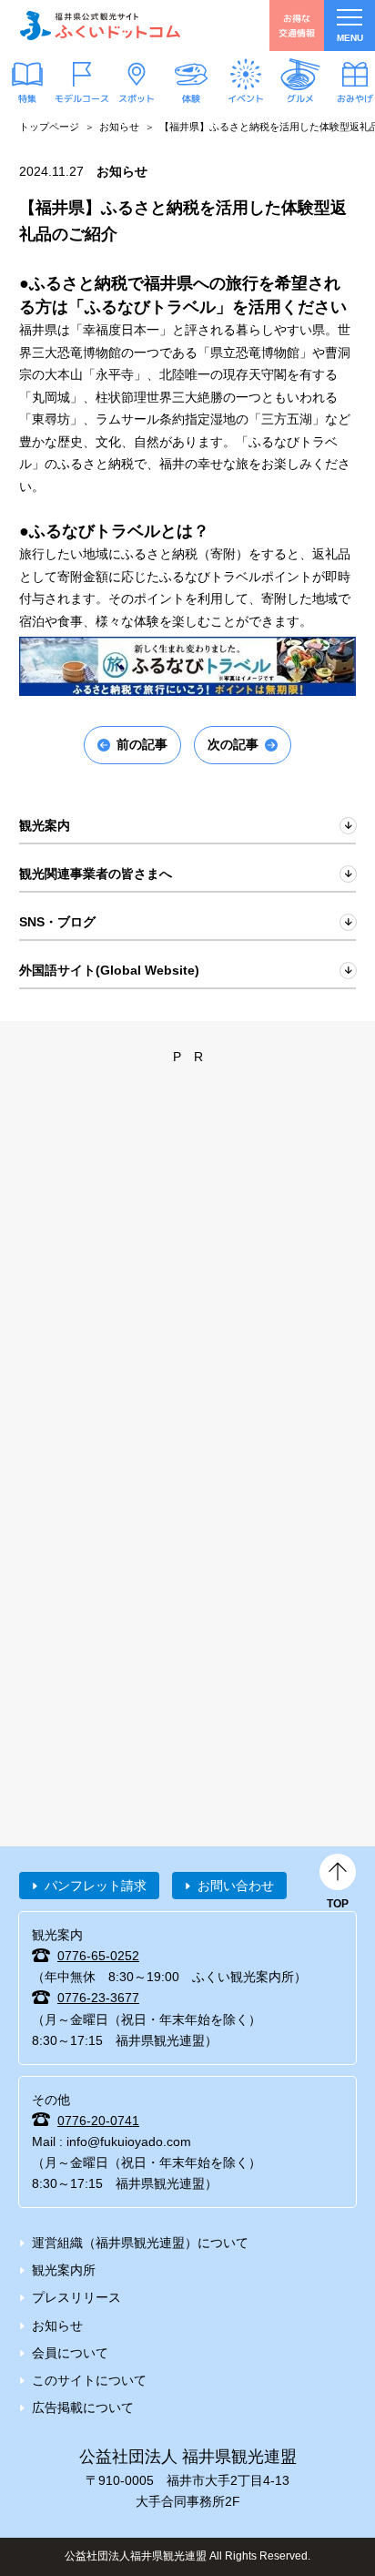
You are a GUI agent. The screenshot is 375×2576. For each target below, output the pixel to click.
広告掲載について (83, 2407)
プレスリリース (76, 2297)
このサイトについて (89, 2380)
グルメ (300, 98)
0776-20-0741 (98, 2121)
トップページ (49, 127)
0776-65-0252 (98, 1956)
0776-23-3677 (98, 1998)
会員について (70, 2353)
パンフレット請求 (96, 1886)
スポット (137, 98)
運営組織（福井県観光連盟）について (140, 2243)
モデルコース (82, 98)
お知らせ (119, 127)
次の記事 (233, 744)
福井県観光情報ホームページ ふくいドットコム (100, 26)
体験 (191, 98)
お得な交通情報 (297, 25)
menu (350, 38)
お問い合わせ (236, 1886)
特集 (27, 98)
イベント (246, 98)
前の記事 (142, 744)
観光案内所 (64, 2270)
